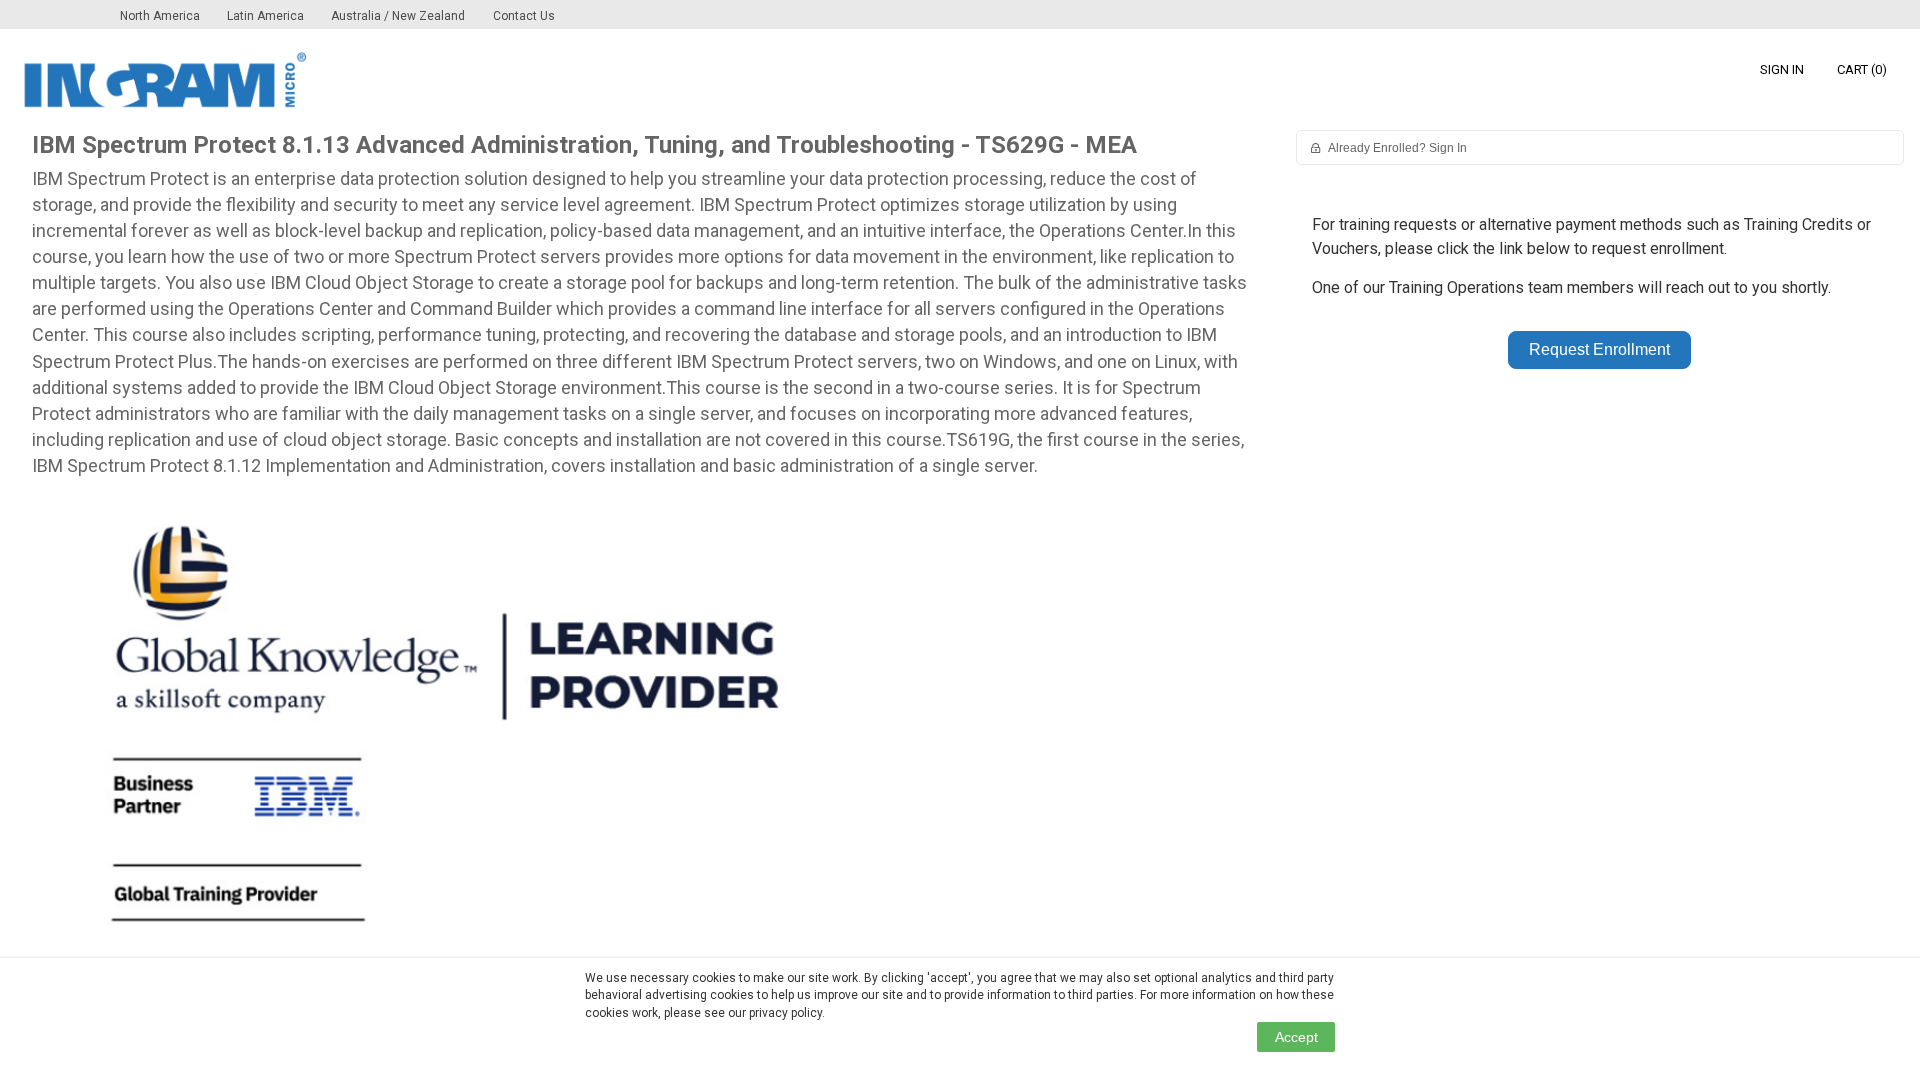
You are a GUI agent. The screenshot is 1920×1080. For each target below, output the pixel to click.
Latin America (267, 16)
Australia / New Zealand (398, 16)
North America (161, 16)
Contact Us (524, 16)
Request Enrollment (1599, 349)
